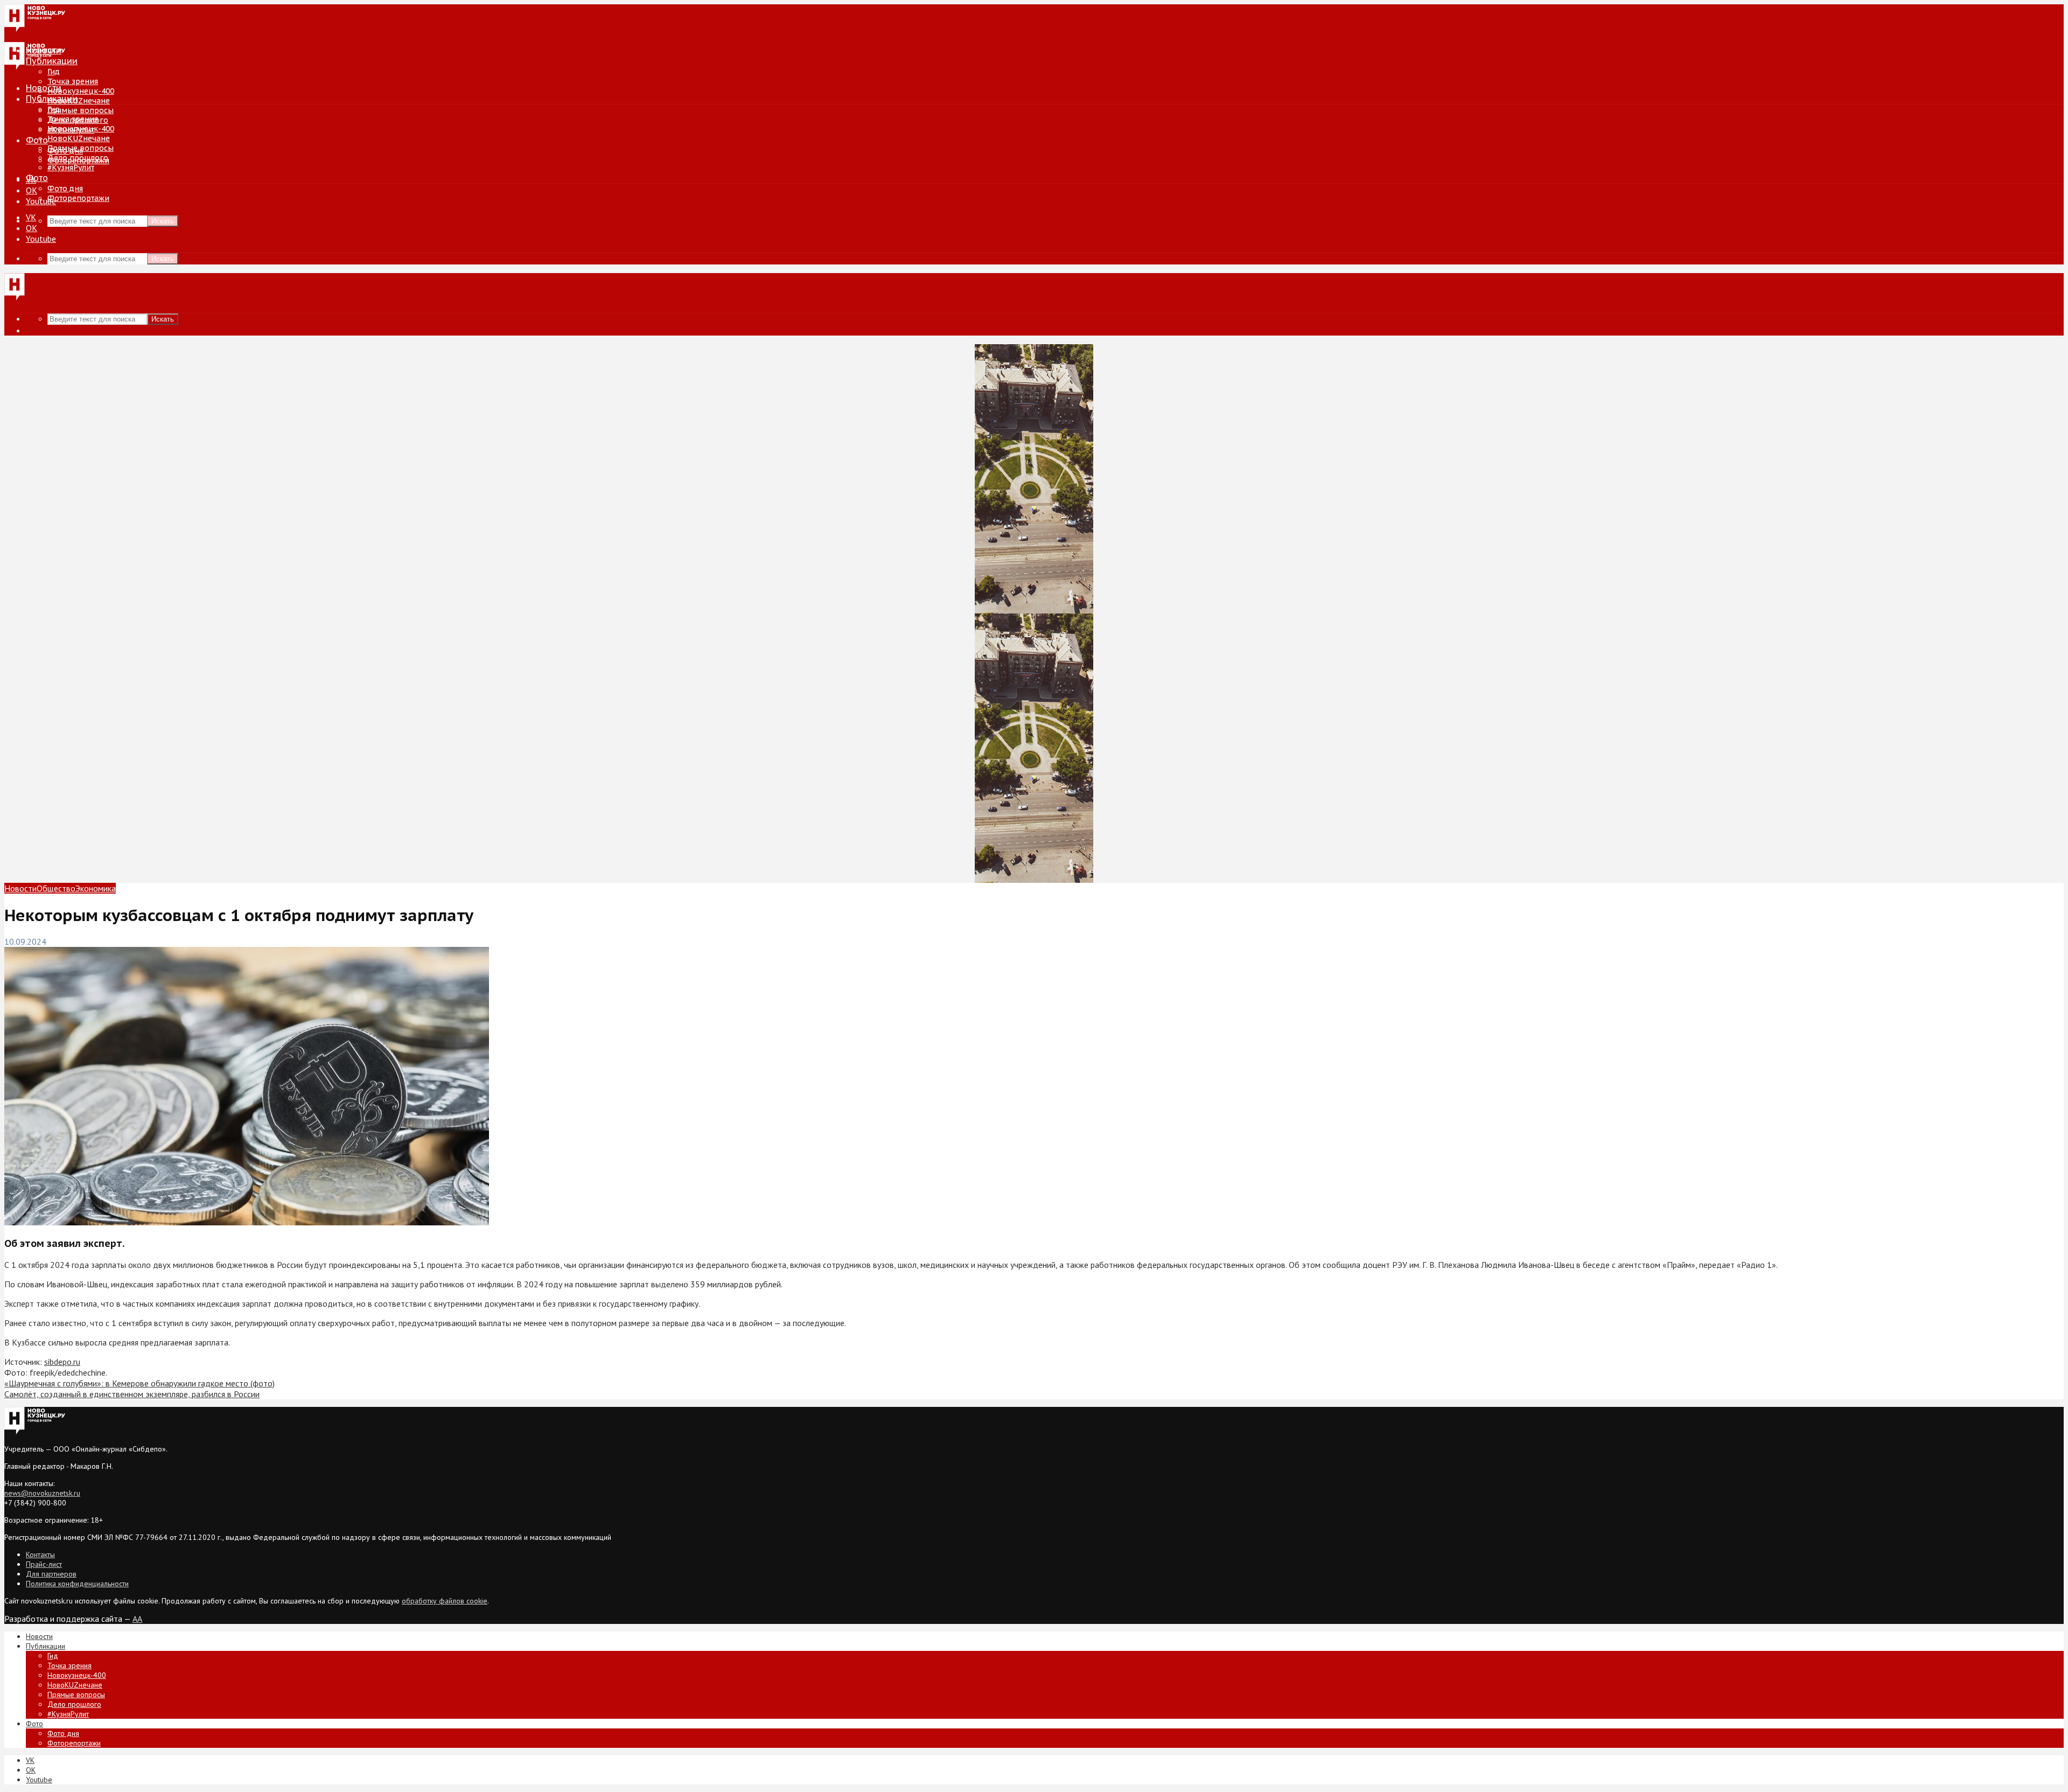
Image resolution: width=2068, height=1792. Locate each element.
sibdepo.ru (62, 1362)
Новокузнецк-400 (81, 91)
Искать (163, 221)
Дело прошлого (78, 158)
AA (137, 1619)
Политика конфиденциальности (77, 1584)
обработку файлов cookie (445, 1601)
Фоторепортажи (78, 198)
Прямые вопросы (81, 110)
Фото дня (65, 189)
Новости (44, 88)
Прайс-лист (44, 1564)
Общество (56, 888)
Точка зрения (73, 81)
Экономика (96, 888)
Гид (54, 109)
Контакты (40, 1554)
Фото (37, 140)
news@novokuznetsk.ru (42, 1493)
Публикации (52, 99)
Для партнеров (51, 1574)
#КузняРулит (71, 168)
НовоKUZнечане (79, 101)
